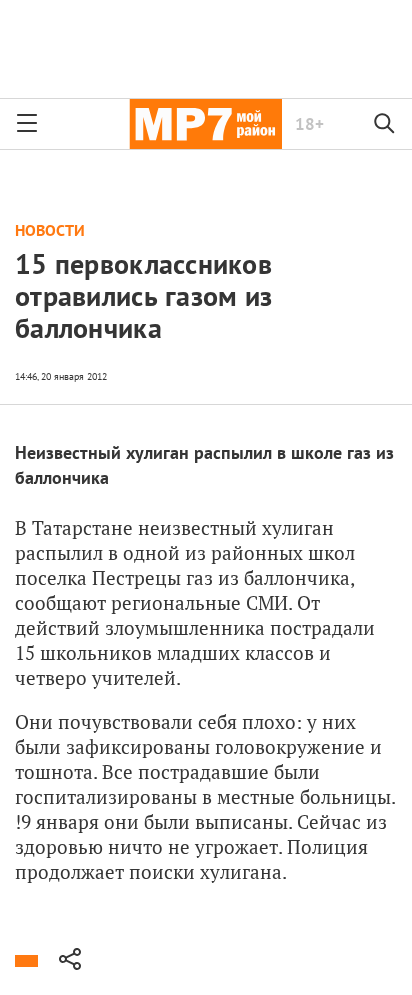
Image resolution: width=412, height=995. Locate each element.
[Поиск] (385, 124)
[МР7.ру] (205, 124)
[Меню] (27, 124)
